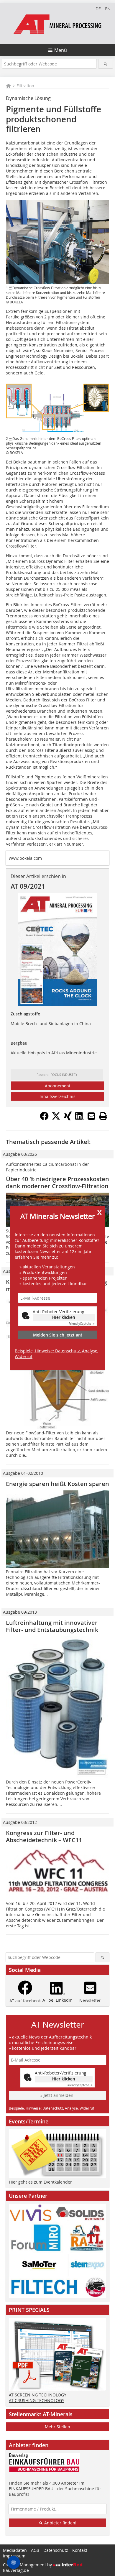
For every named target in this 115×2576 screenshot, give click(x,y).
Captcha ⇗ (82, 1324)
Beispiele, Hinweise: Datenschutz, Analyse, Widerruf (56, 1354)
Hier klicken (64, 1317)
